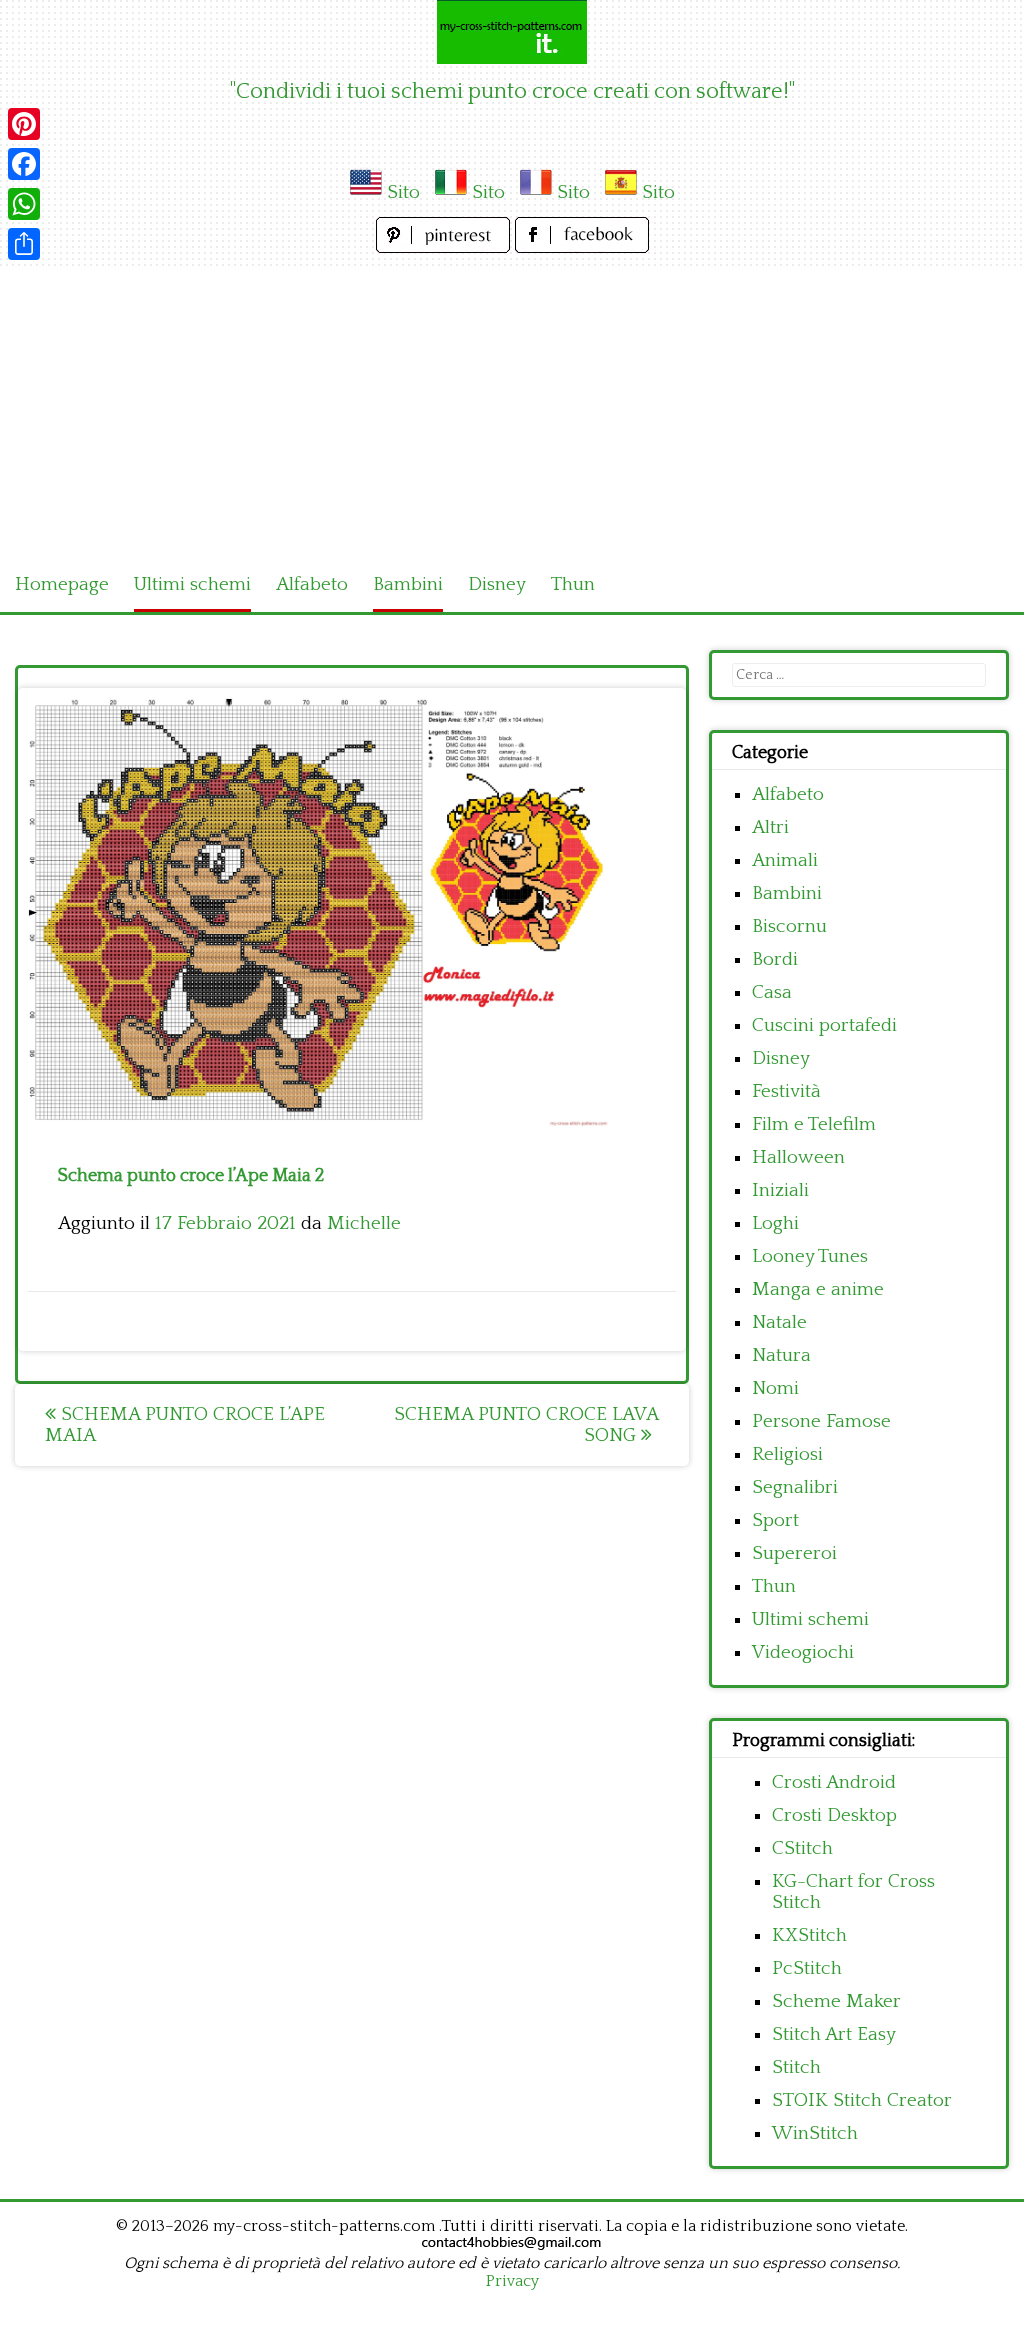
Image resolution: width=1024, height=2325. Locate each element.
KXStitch (809, 1935)
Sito (403, 192)
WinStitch (815, 2133)
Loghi (775, 1223)
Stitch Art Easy (834, 2034)
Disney (497, 584)
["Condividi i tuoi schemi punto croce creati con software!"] (512, 32)
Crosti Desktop (834, 1815)
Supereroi (794, 1553)
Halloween (798, 1157)
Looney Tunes (810, 1256)
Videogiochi (803, 1652)
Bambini (408, 584)
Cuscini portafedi (824, 1025)
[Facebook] (24, 164)
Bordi (775, 959)
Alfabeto (312, 584)
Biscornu (789, 926)
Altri (770, 827)
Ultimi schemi (192, 584)
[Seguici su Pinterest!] (445, 247)
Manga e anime (818, 1289)
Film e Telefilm (814, 1124)
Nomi (775, 1388)
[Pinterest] (24, 124)
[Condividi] (24, 244)
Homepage (62, 584)
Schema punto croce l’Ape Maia (185, 1425)
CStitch (802, 1848)
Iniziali (780, 1190)
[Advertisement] (512, 408)
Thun (573, 584)
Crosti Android (834, 1782)
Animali (785, 860)
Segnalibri (795, 1487)
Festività (786, 1091)
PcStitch (807, 1968)
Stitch (796, 2067)
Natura (781, 1355)
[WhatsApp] (24, 204)
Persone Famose (821, 1421)
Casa (772, 992)
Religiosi (787, 1454)
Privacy (512, 2281)
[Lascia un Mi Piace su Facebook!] (582, 247)
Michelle (364, 1223)
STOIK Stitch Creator (862, 2100)
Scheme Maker (836, 2001)
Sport (775, 1520)
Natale (779, 1322)
